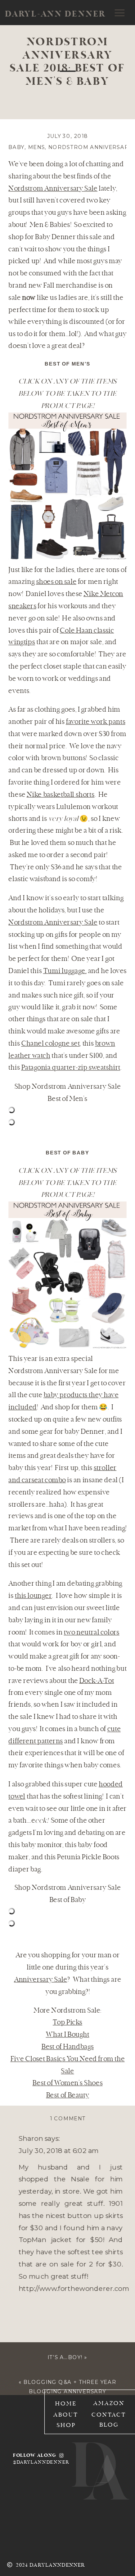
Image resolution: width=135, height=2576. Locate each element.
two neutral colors (92, 1633)
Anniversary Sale (41, 1980)
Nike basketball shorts (61, 795)
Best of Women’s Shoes (67, 2084)
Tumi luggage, (65, 971)
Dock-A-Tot (96, 1681)
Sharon (31, 2139)
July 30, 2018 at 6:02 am (59, 2151)
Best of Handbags (67, 2047)
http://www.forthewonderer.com (74, 2288)
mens (37, 147)
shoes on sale (56, 582)
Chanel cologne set (51, 1044)
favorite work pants (96, 722)
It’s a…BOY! (65, 2357)
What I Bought (67, 2035)
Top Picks (67, 2023)
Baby (16, 147)
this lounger (33, 1596)
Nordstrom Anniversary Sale (53, 189)
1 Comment (68, 2119)
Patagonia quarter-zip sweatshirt (71, 1068)
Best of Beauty (68, 2095)
